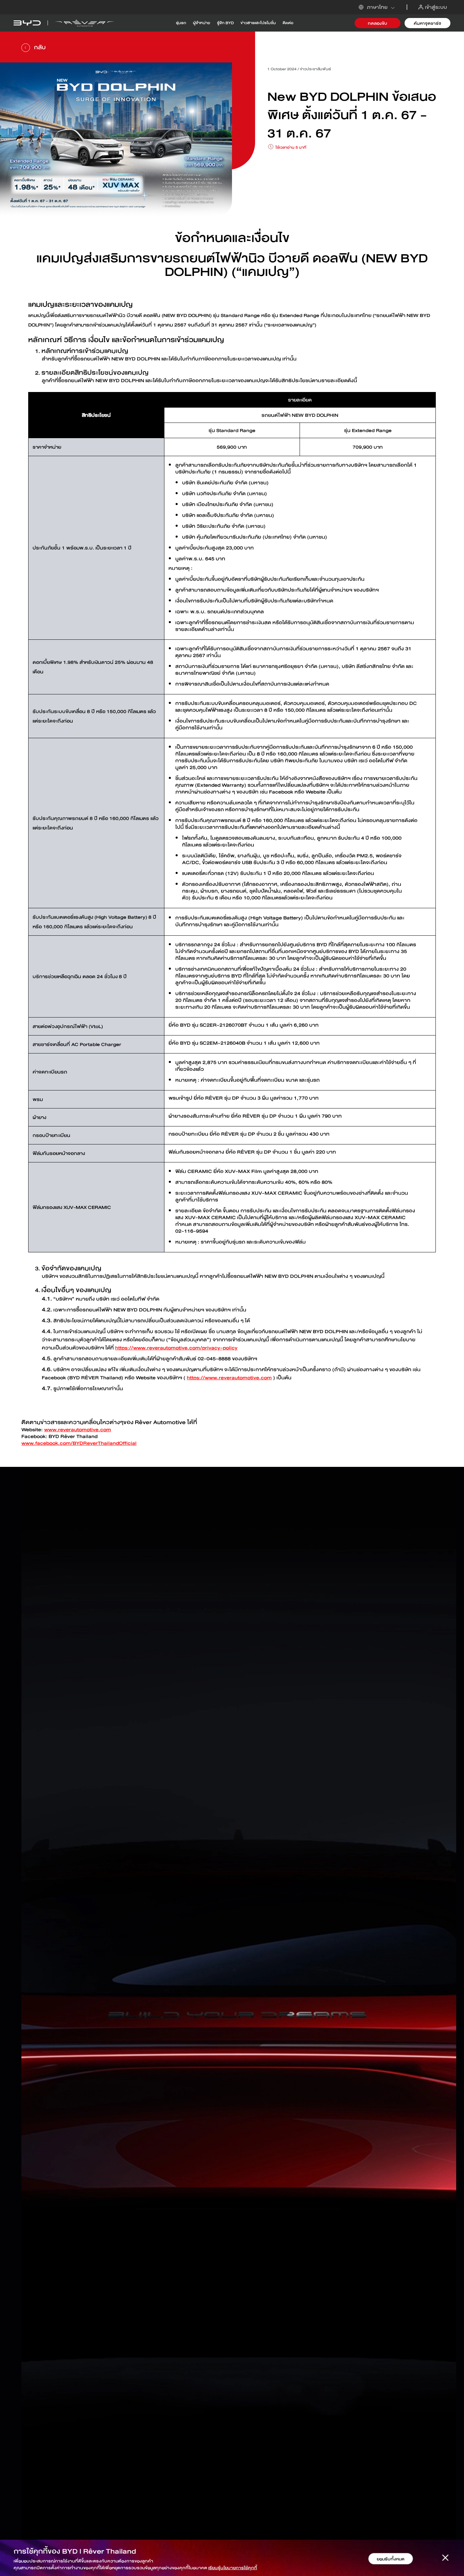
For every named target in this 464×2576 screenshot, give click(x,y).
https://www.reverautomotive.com (229, 1378)
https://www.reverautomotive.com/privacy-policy (176, 1348)
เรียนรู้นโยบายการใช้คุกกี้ (233, 2568)
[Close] (445, 2559)
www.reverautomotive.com (78, 1430)
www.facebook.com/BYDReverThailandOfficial (79, 1443)
